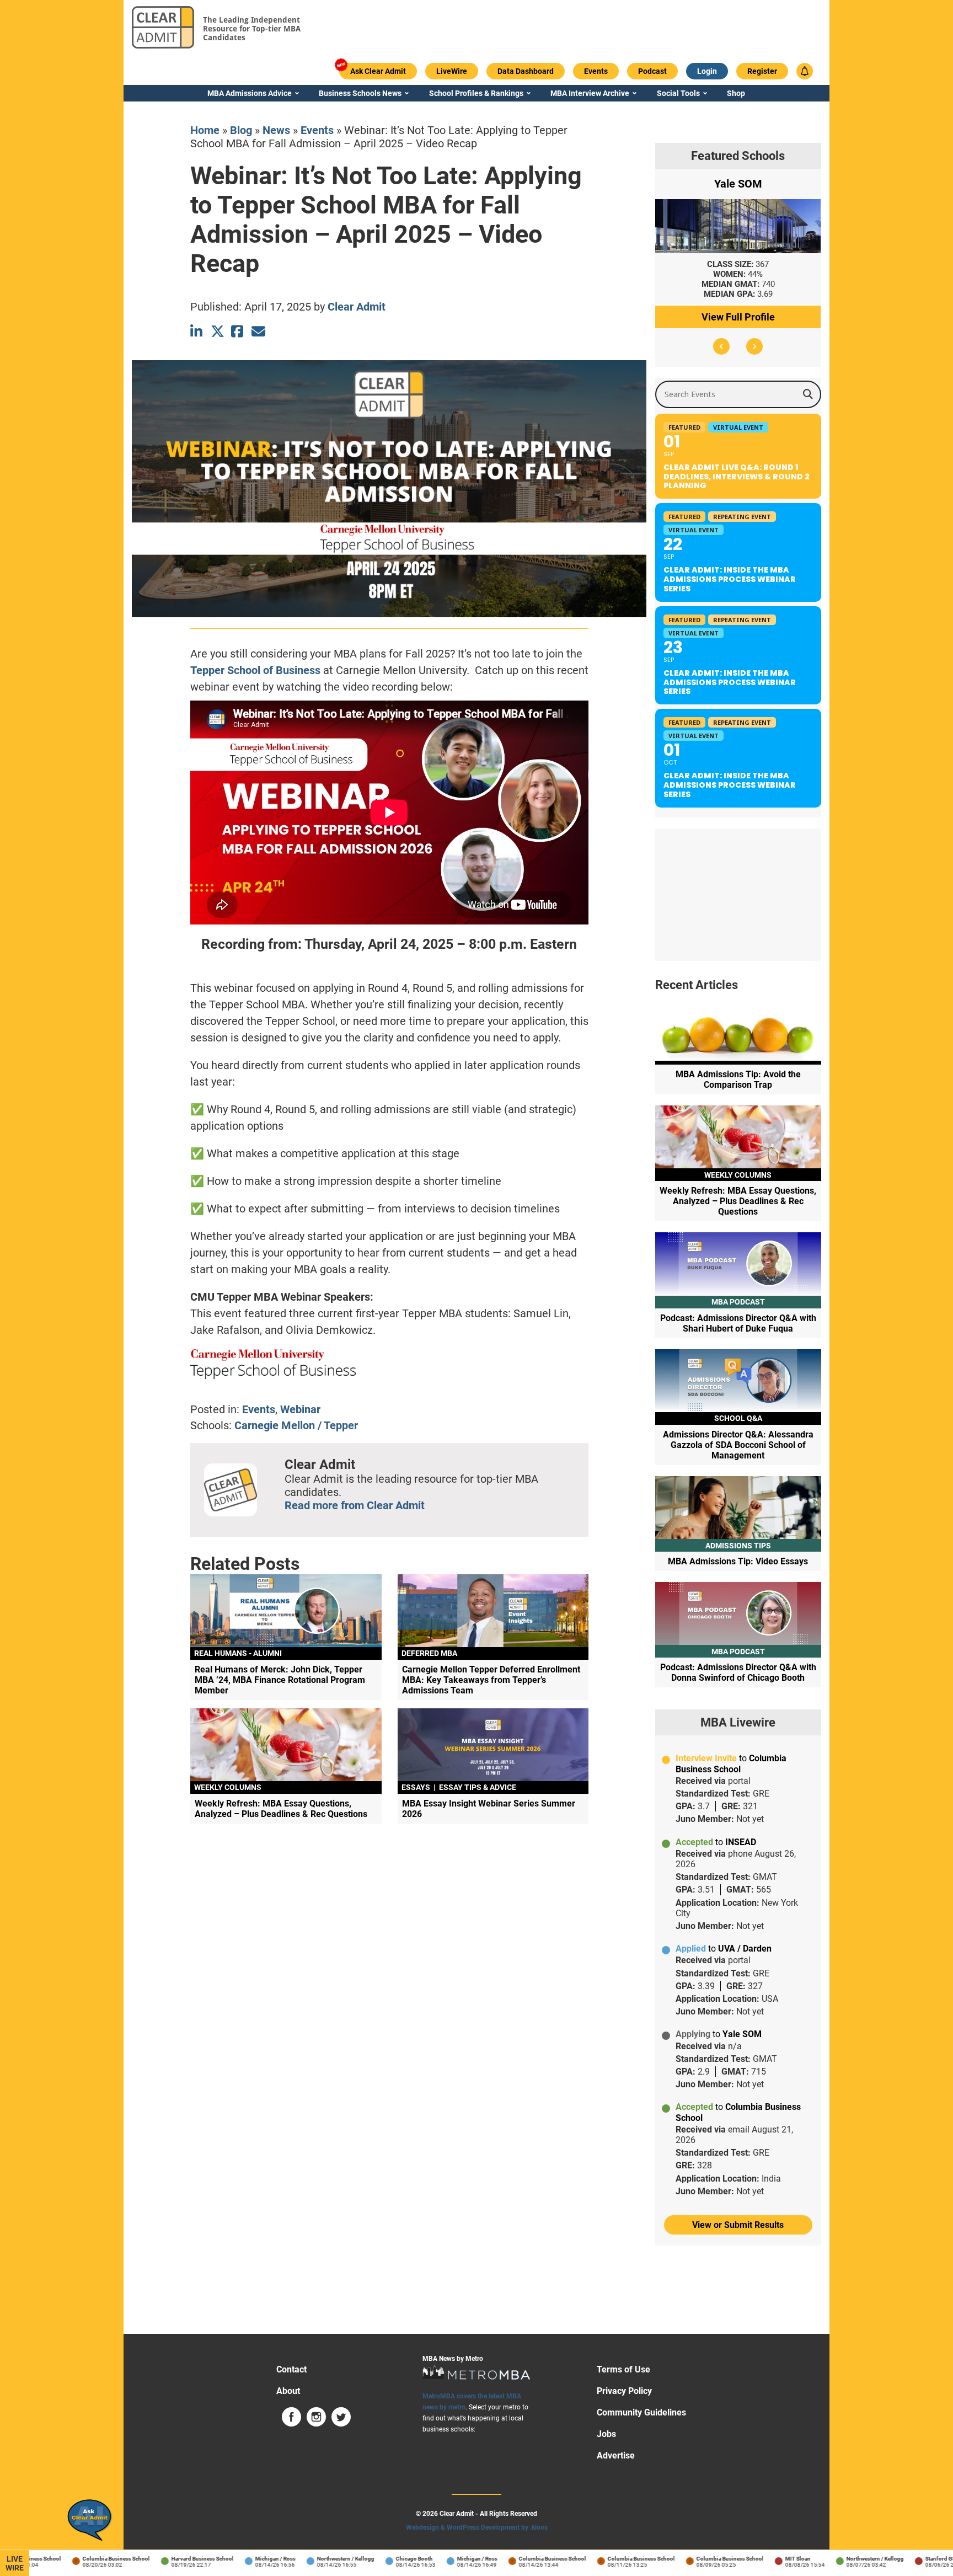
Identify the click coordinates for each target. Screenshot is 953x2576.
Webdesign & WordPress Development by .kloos (477, 2527)
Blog (241, 130)
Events (317, 130)
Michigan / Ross (248, 2559)
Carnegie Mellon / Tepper (296, 1425)
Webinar (300, 1409)
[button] (721, 346)
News (276, 130)
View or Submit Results (738, 2225)
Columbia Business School (89, 2559)
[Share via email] (258, 331)
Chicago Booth (387, 2559)
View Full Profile (738, 317)
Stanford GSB (915, 2559)
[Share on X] (218, 331)
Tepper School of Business (255, 670)
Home (205, 130)
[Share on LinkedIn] (197, 331)
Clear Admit (357, 307)
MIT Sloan (771, 2559)
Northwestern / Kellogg (319, 2559)
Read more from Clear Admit (355, 1505)
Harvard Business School (176, 2559)
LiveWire (15, 2563)
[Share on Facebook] (238, 331)
